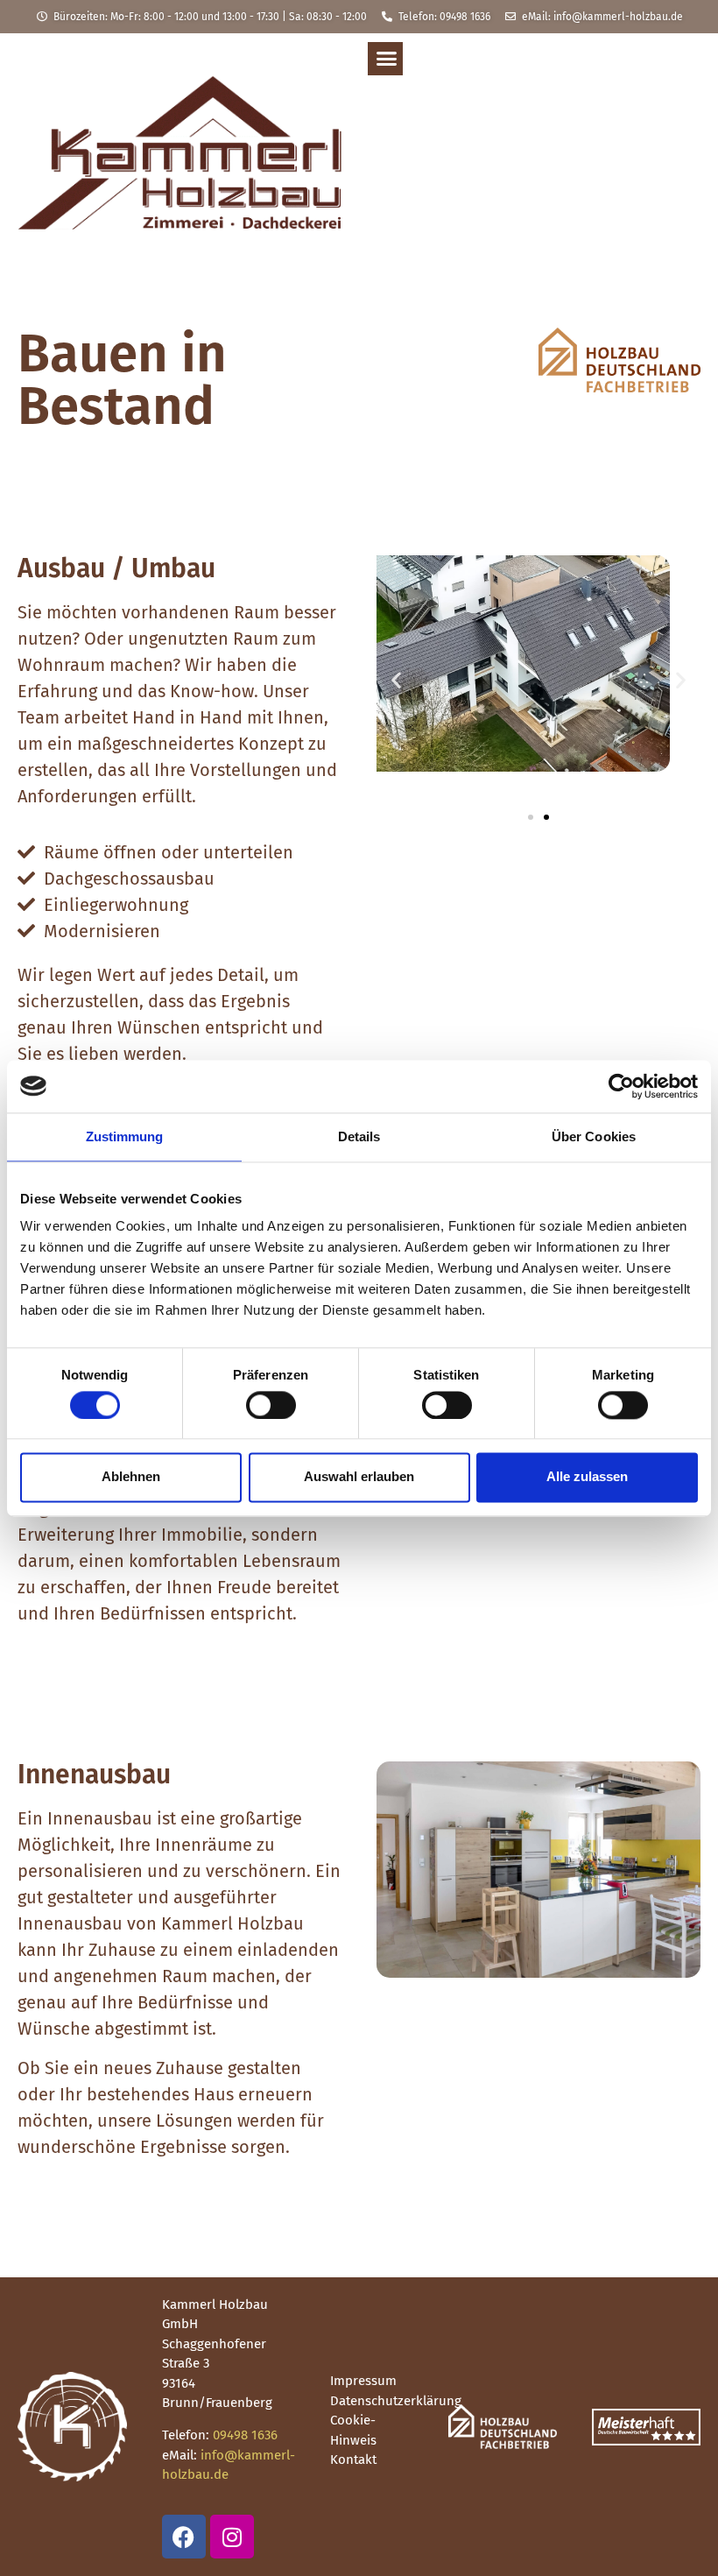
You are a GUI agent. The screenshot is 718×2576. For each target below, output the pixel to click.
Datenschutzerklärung (396, 2401)
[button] (387, 59)
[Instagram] (232, 2537)
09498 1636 (245, 2435)
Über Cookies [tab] (594, 1136)
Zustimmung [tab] (125, 1136)
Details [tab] (359, 1136)
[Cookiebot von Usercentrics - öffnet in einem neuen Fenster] (621, 1086)
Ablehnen (131, 1477)
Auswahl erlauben (359, 1477)
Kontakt (353, 2460)
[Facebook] (184, 2537)
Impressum (363, 2381)
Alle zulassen (587, 1477)
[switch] (271, 1405)
